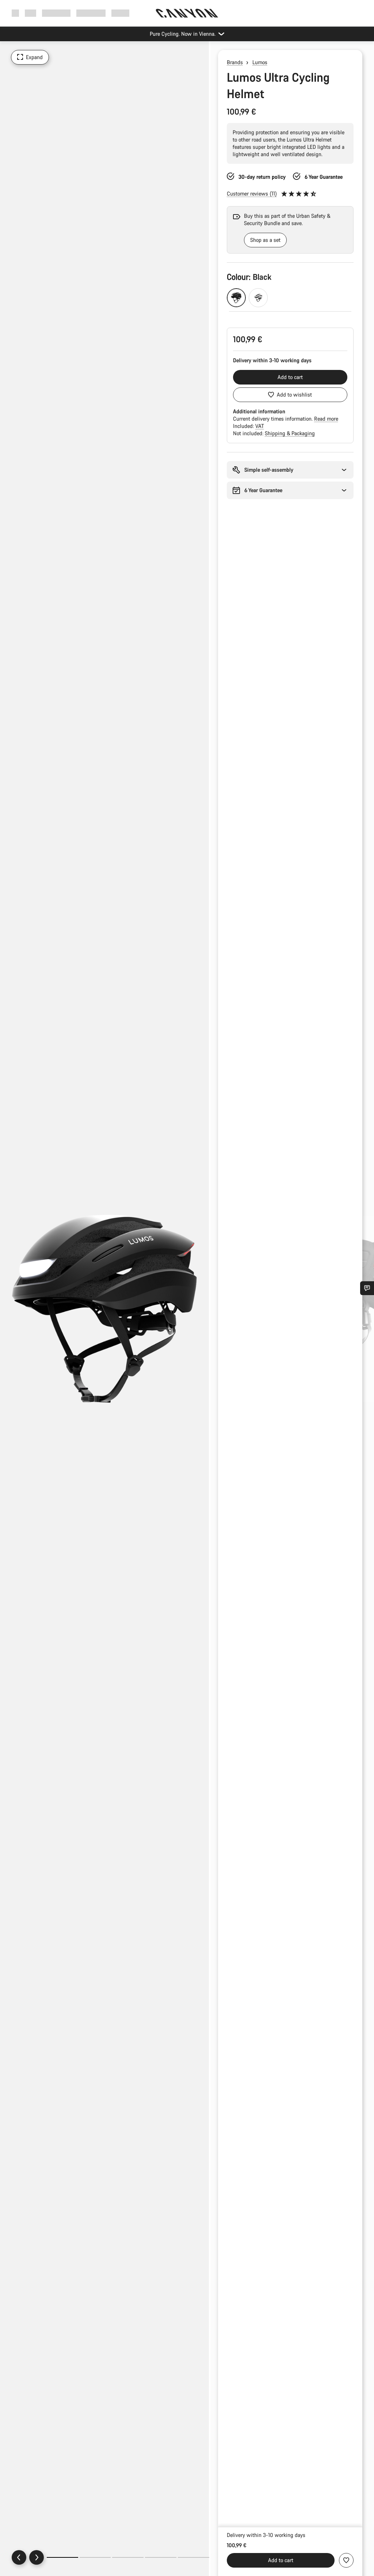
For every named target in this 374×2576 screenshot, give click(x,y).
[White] (258, 298)
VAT (260, 426)
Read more (326, 419)
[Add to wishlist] (346, 2560)
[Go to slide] (95, 2557)
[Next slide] (37, 2557)
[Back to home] (187, 13)
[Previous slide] (19, 2557)
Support (120, 13)
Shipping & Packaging (290, 433)
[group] (281, 230)
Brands (235, 62)
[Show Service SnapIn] (367, 1288)
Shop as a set (265, 240)
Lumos (260, 62)
